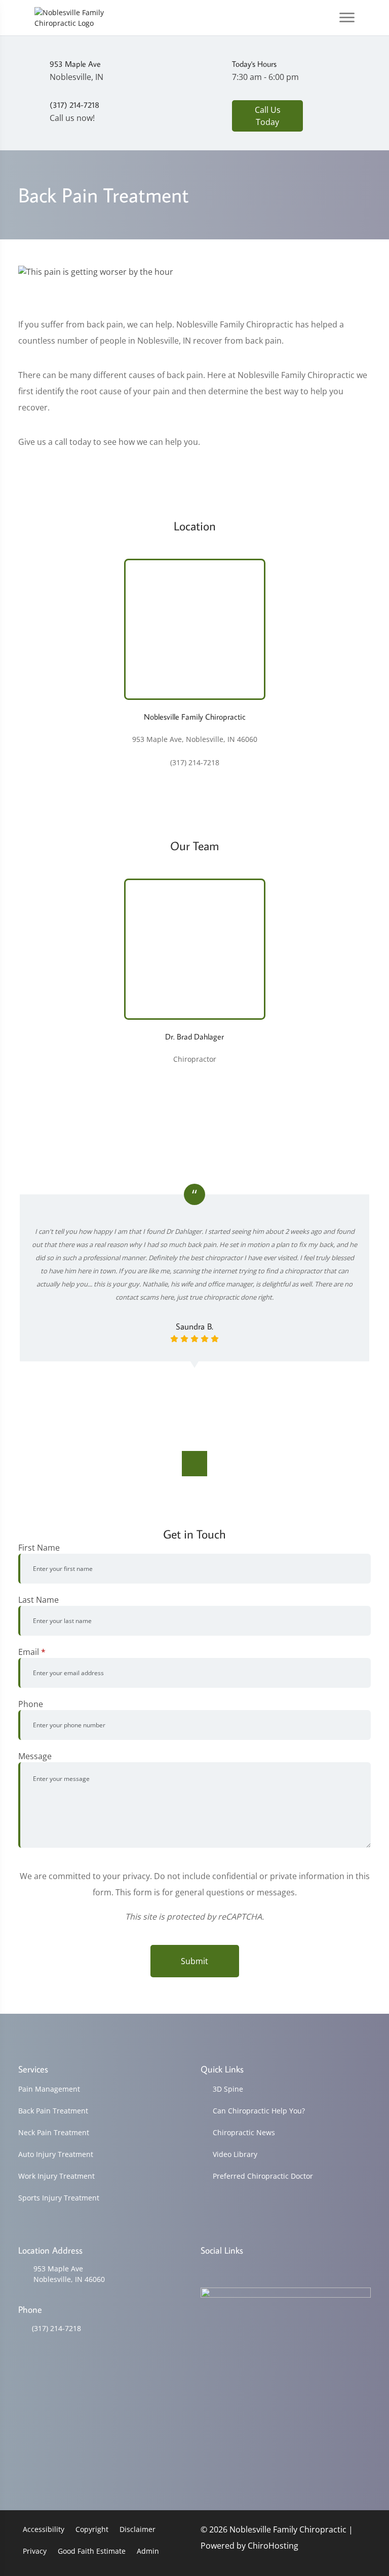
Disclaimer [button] (138, 2529)
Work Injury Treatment (56, 2176)
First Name (39, 1548)
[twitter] (284, 2270)
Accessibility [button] (44, 2529)
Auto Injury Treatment (56, 2154)
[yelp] (257, 2270)
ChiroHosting (273, 2546)
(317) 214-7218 (56, 2328)
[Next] (194, 1464)
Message (35, 1756)
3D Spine (228, 2089)
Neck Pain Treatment (54, 2132)
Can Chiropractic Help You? (259, 2111)
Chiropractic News (244, 2132)
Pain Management (49, 2089)
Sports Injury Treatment (59, 2198)
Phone (31, 1704)
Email (32, 1652)
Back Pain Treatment (53, 2111)
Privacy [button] (35, 2551)
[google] (205, 2270)
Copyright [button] (92, 2529)
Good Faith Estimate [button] (92, 2551)
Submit (194, 1961)
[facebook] (231, 2270)
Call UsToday (268, 116)
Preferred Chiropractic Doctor (263, 2176)
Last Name (38, 1600)
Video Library (235, 2154)
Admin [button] (148, 2551)
